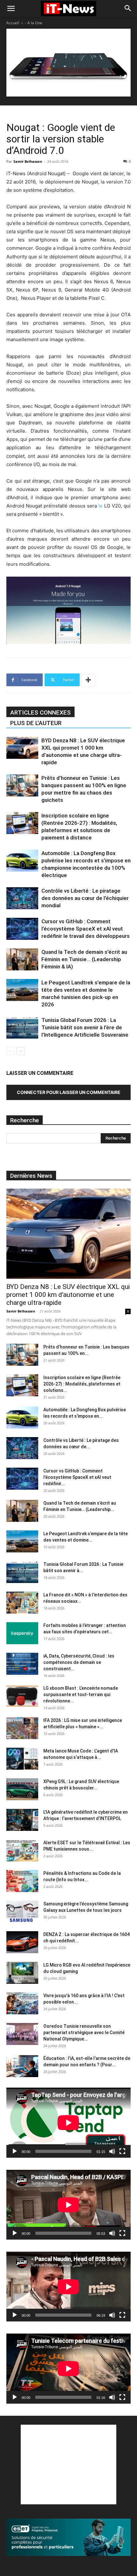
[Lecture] (15, 2151)
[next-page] (21, 1051)
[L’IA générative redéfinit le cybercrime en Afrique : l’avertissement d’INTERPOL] (22, 1820)
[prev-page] (10, 1051)
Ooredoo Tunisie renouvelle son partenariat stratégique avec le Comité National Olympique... (84, 2033)
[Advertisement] (68, 2464)
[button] (11, 9)
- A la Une (34, 23)
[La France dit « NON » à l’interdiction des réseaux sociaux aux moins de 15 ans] (22, 1603)
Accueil (13, 23)
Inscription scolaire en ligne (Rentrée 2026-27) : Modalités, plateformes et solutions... (82, 1384)
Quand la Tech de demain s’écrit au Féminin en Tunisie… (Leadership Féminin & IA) (84, 959)
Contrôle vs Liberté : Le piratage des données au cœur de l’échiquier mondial (85, 898)
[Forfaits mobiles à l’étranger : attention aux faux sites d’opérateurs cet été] (22, 1633)
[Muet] (112, 2151)
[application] (68, 2123)
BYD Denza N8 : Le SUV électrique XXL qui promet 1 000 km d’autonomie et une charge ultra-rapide (68, 1295)
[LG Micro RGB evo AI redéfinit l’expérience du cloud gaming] (22, 1973)
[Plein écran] (122, 2151)
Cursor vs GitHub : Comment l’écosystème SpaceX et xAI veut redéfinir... (77, 1477)
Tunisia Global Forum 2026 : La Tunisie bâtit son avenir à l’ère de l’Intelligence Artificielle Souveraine (85, 1027)
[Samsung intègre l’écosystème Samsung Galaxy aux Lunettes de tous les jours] (22, 1912)
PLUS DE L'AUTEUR (36, 723)
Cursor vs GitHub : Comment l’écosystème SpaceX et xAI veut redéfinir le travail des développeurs (86, 929)
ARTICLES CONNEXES (40, 712)
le (101, 506)
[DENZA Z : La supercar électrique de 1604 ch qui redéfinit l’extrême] (22, 1942)
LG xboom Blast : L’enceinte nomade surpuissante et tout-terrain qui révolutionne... (81, 1695)
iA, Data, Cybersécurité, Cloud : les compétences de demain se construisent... (79, 1662)
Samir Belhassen (28, 161)
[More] (88, 680)
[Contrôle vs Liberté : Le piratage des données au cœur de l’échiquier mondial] (22, 898)
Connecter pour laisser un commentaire (69, 1092)
